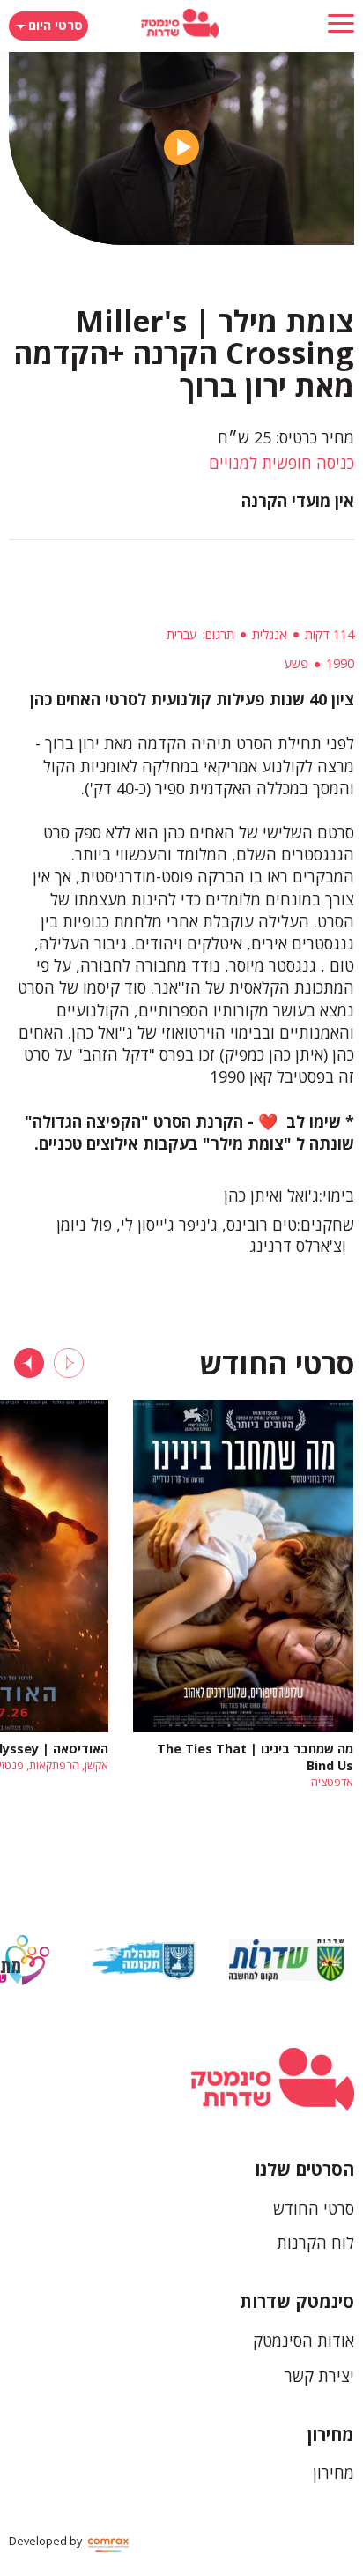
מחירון (331, 2435)
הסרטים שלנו (304, 2169)
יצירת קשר (319, 2376)
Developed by (47, 2541)
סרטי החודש (314, 2208)
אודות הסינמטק (304, 2341)
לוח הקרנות (315, 2243)
